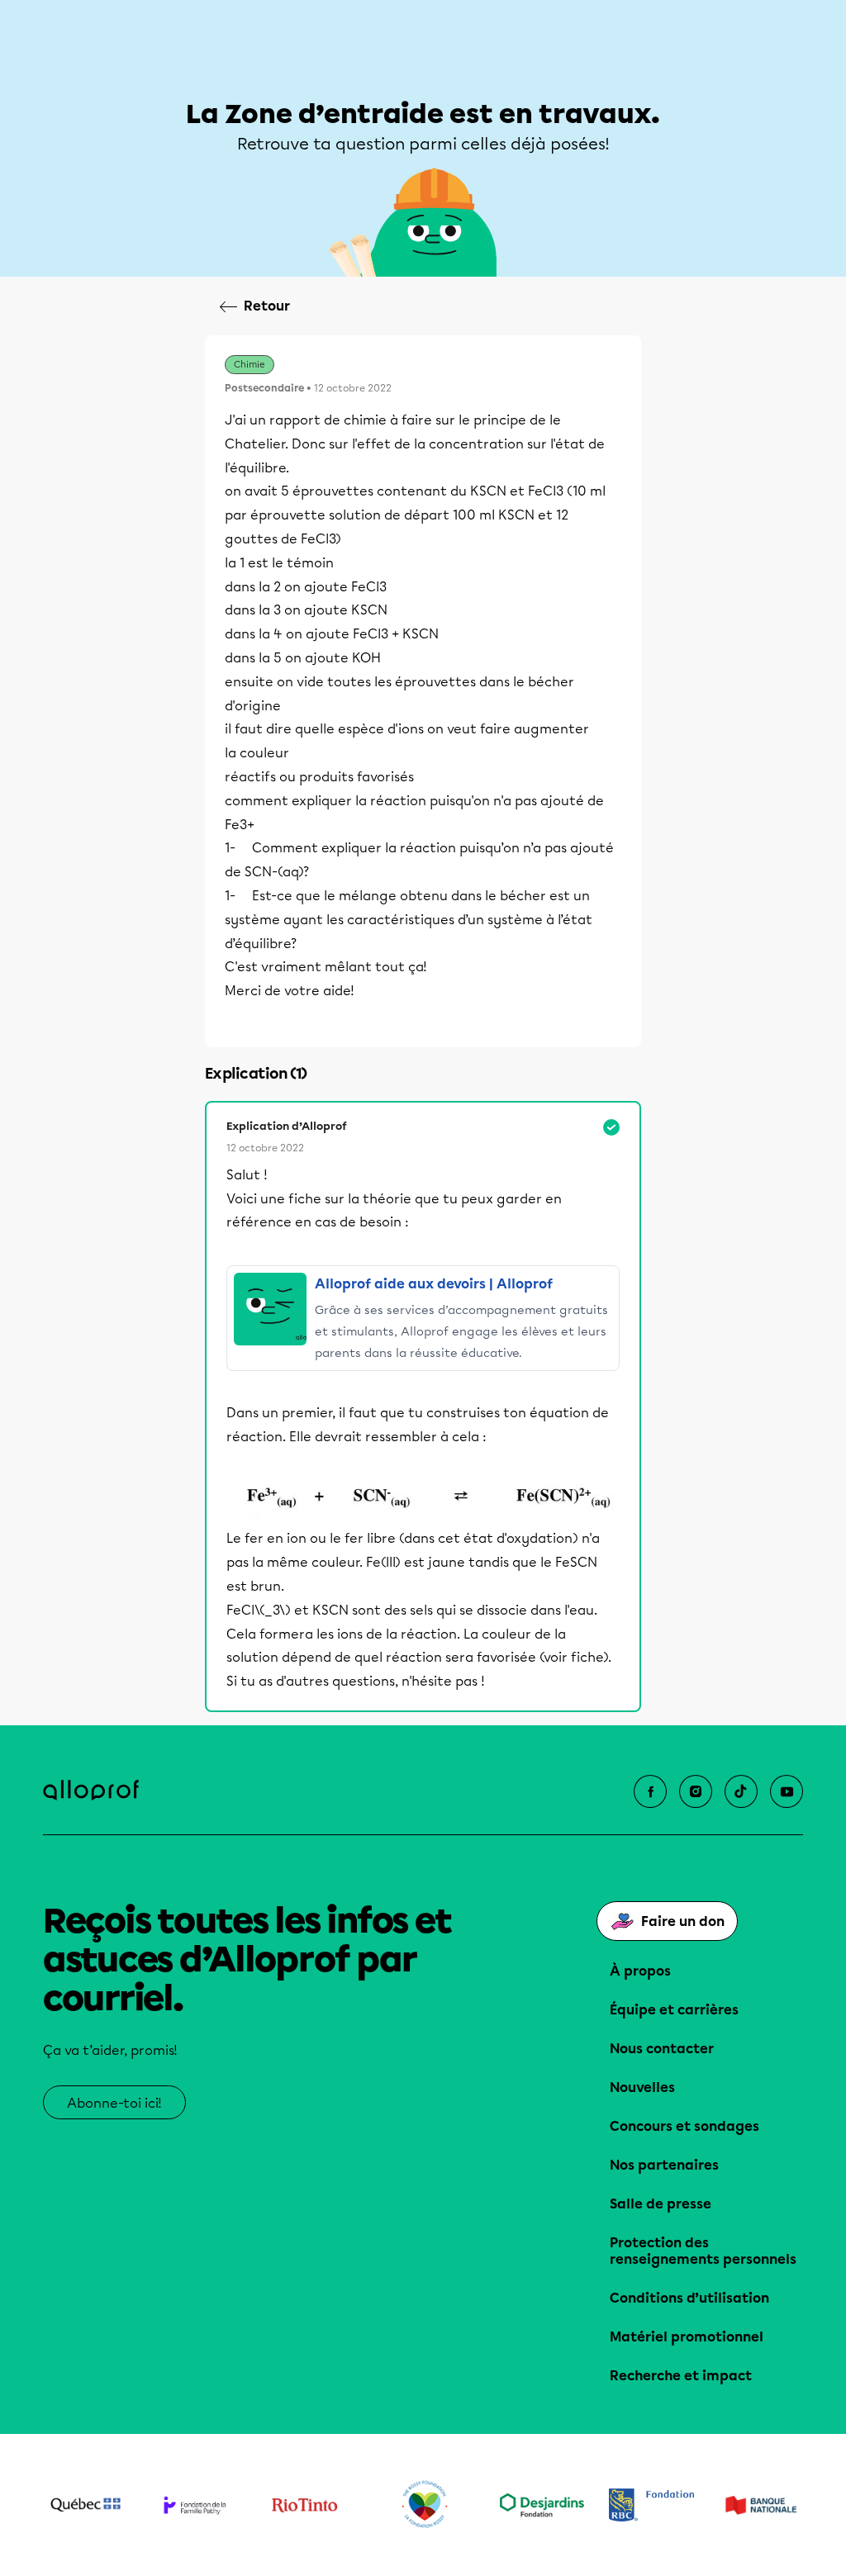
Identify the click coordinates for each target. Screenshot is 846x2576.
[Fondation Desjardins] (542, 2505)
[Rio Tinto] (304, 2505)
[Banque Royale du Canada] (651, 2505)
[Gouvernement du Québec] (86, 2505)
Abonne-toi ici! (114, 2103)
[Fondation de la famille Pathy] (195, 2505)
